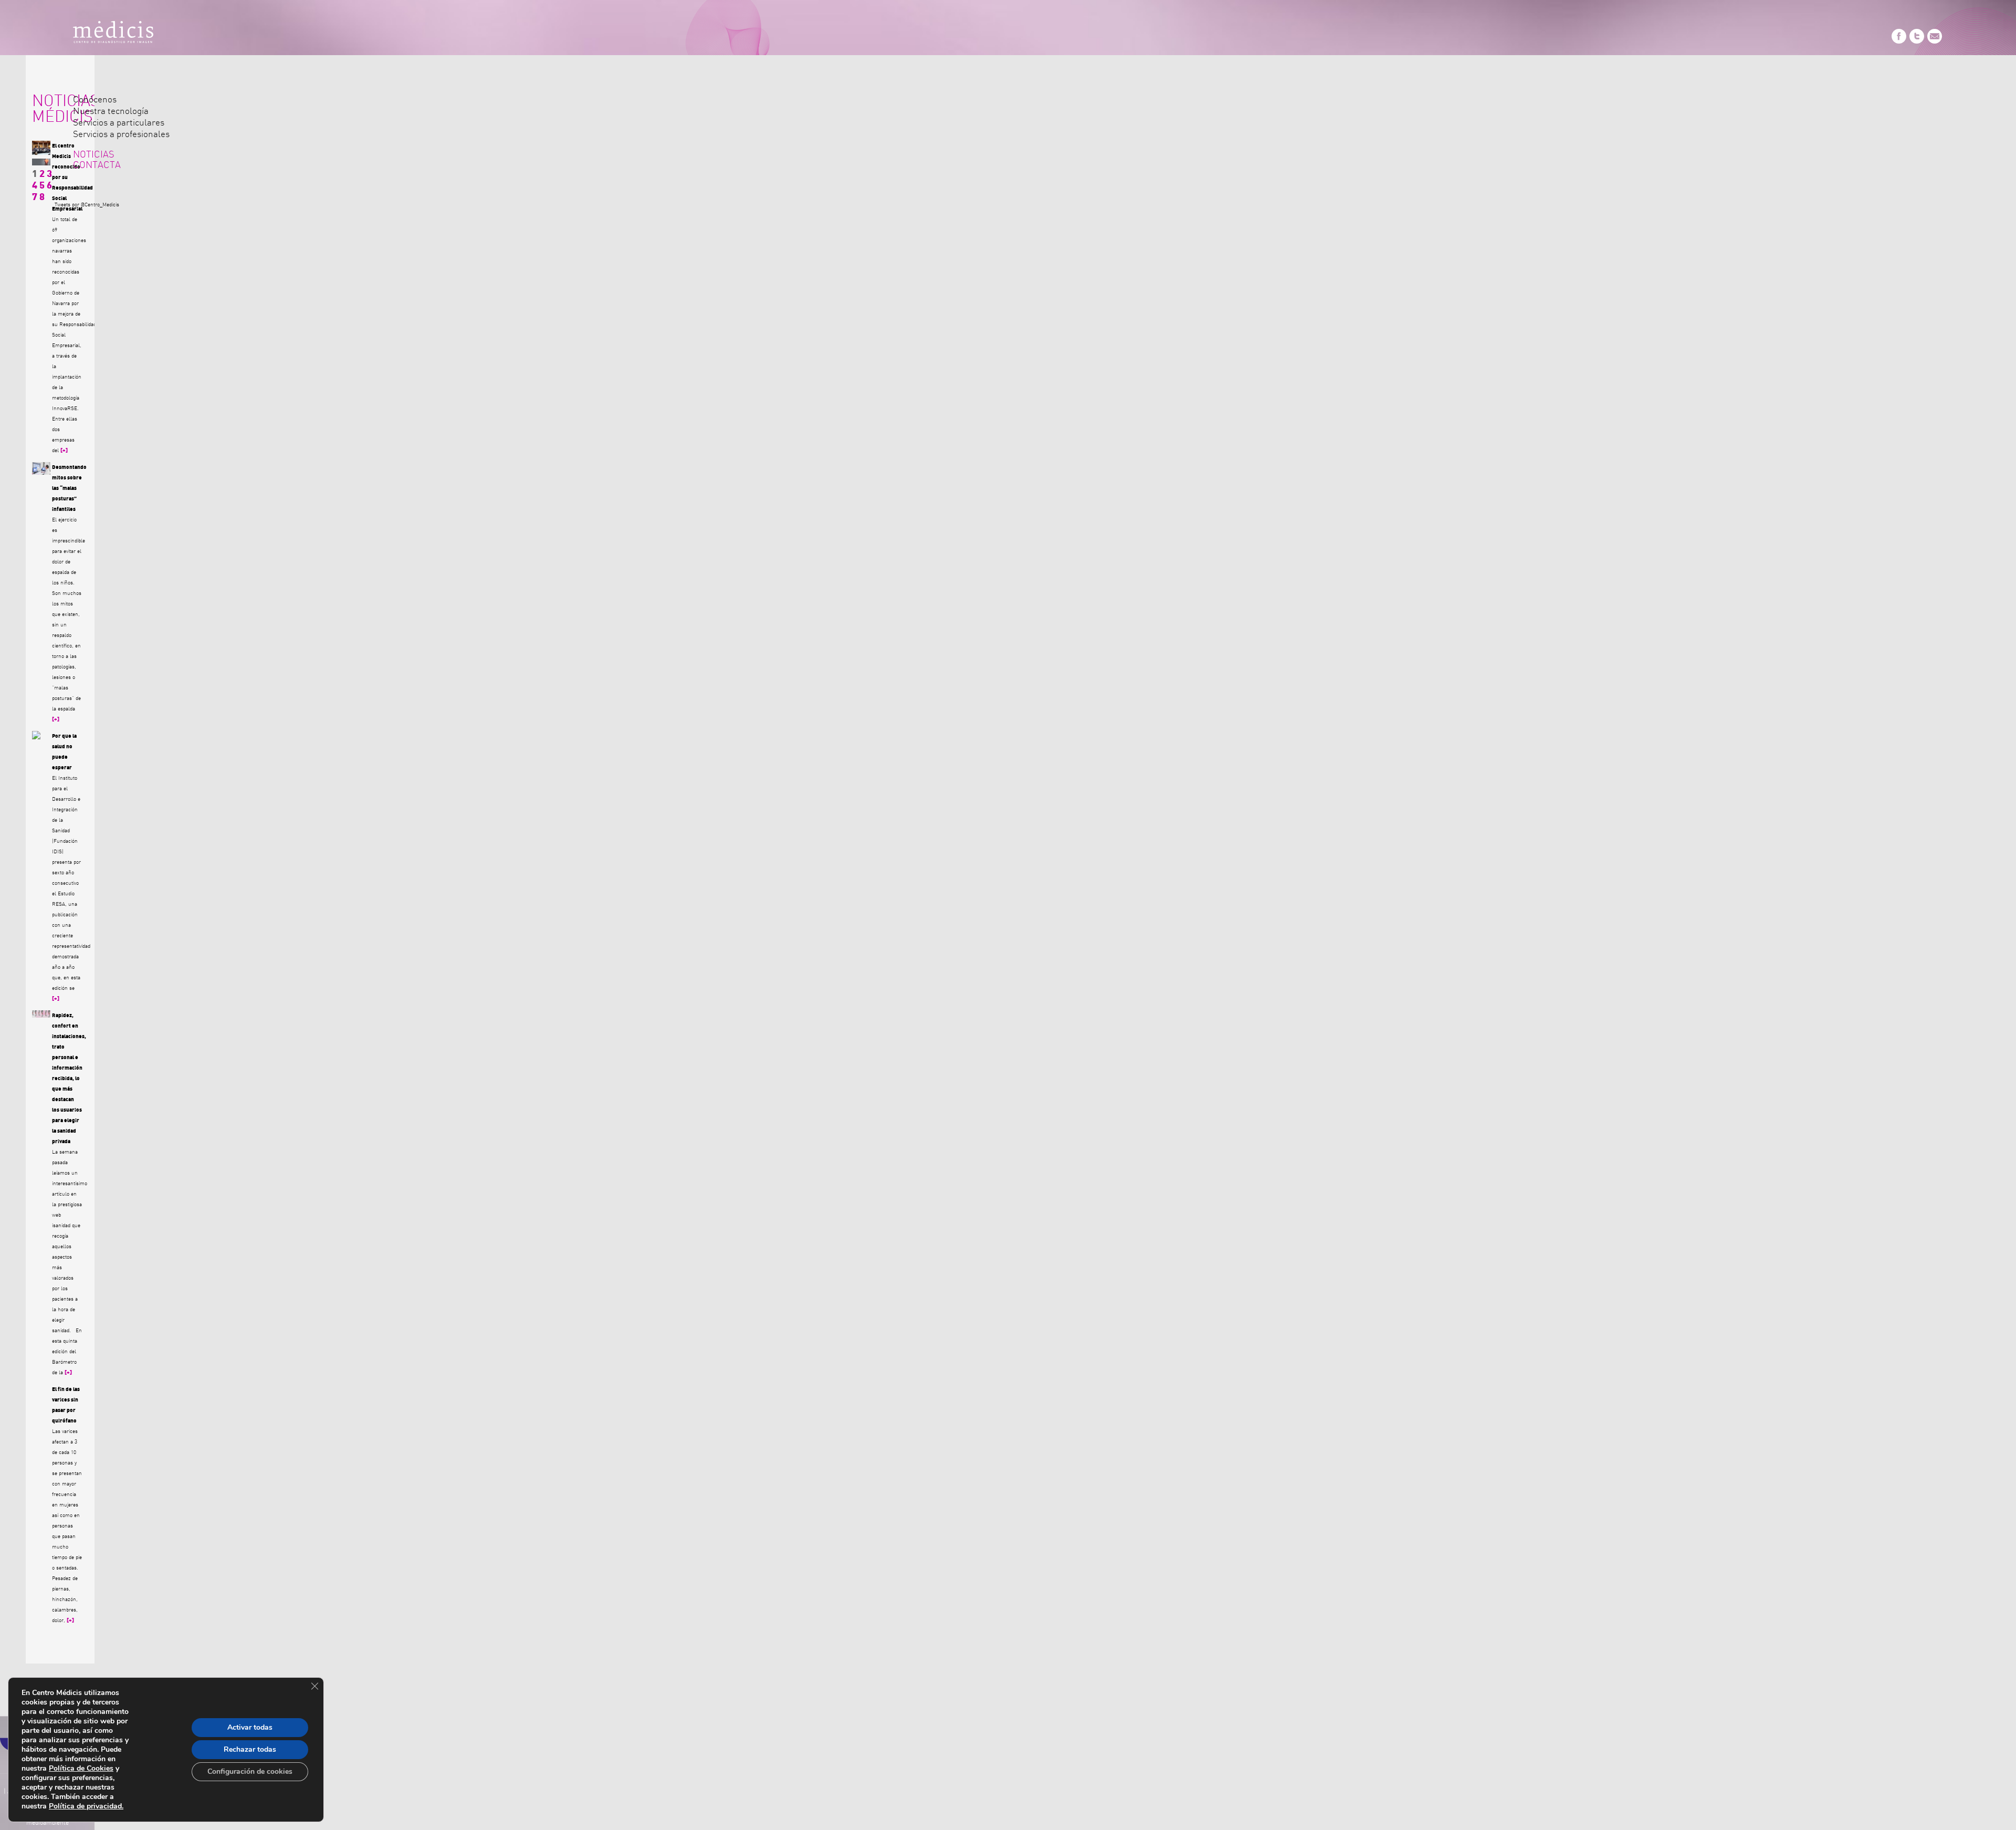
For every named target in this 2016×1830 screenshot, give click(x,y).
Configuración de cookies (250, 1771)
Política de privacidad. (86, 1806)
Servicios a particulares (119, 123)
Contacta (97, 165)
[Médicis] (113, 34)
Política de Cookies (81, 1768)
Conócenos (95, 100)
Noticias (94, 155)
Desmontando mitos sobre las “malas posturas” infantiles (69, 488)
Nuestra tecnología (111, 111)
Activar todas (250, 1727)
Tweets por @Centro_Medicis (87, 205)
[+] (64, 451)
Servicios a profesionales (121, 134)
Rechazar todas (250, 1749)
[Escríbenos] (1935, 42)
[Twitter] (1917, 42)
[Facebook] (1899, 42)
